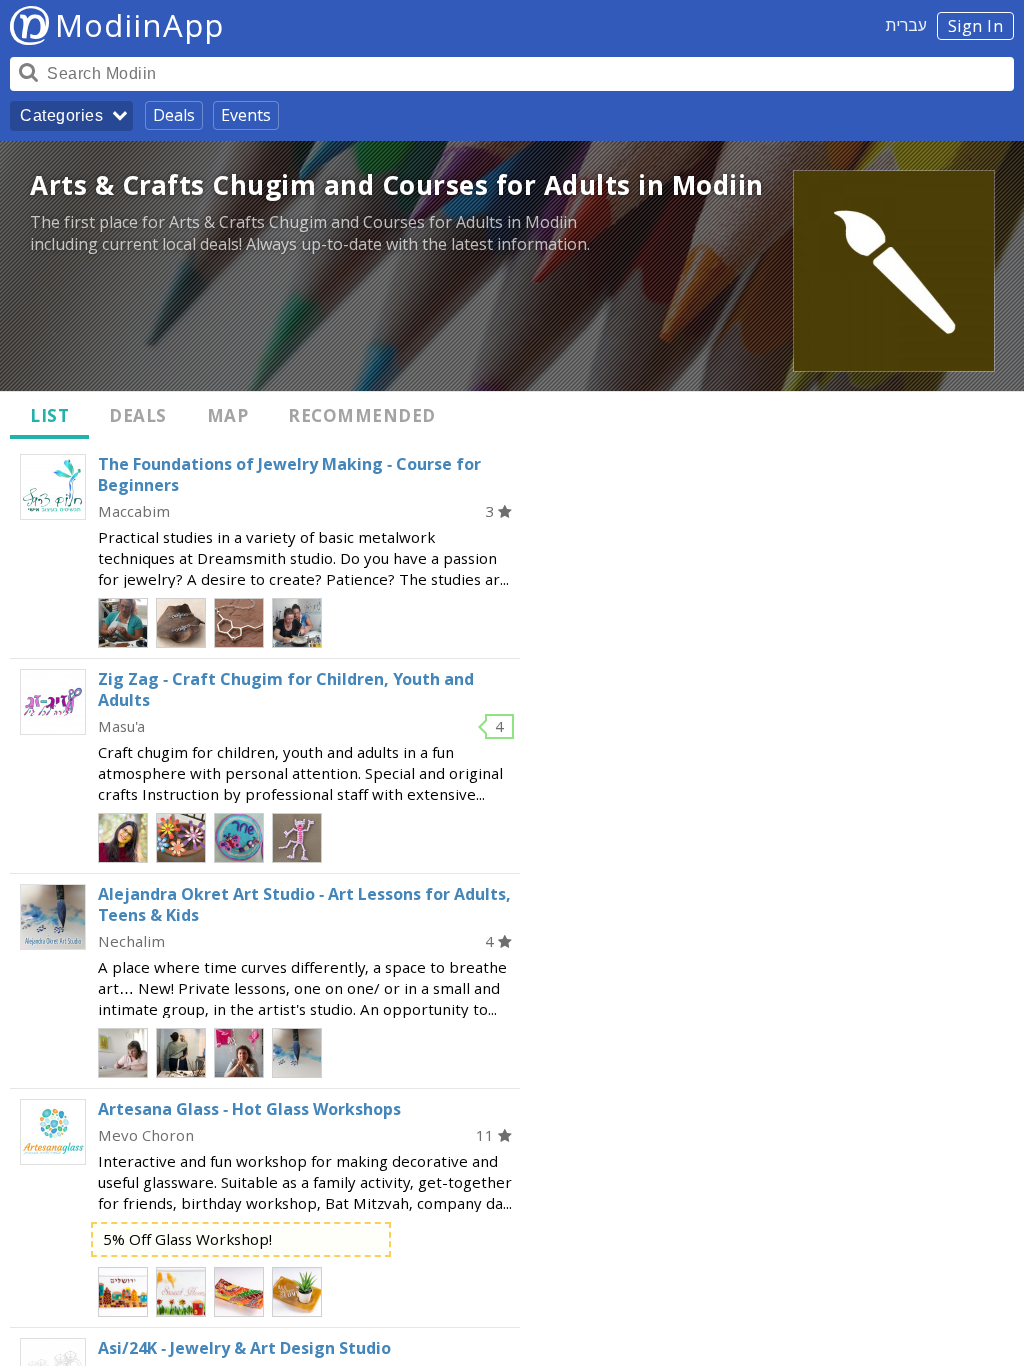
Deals (174, 115)
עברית (906, 25)
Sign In (976, 26)
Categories (61, 115)
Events (246, 115)
